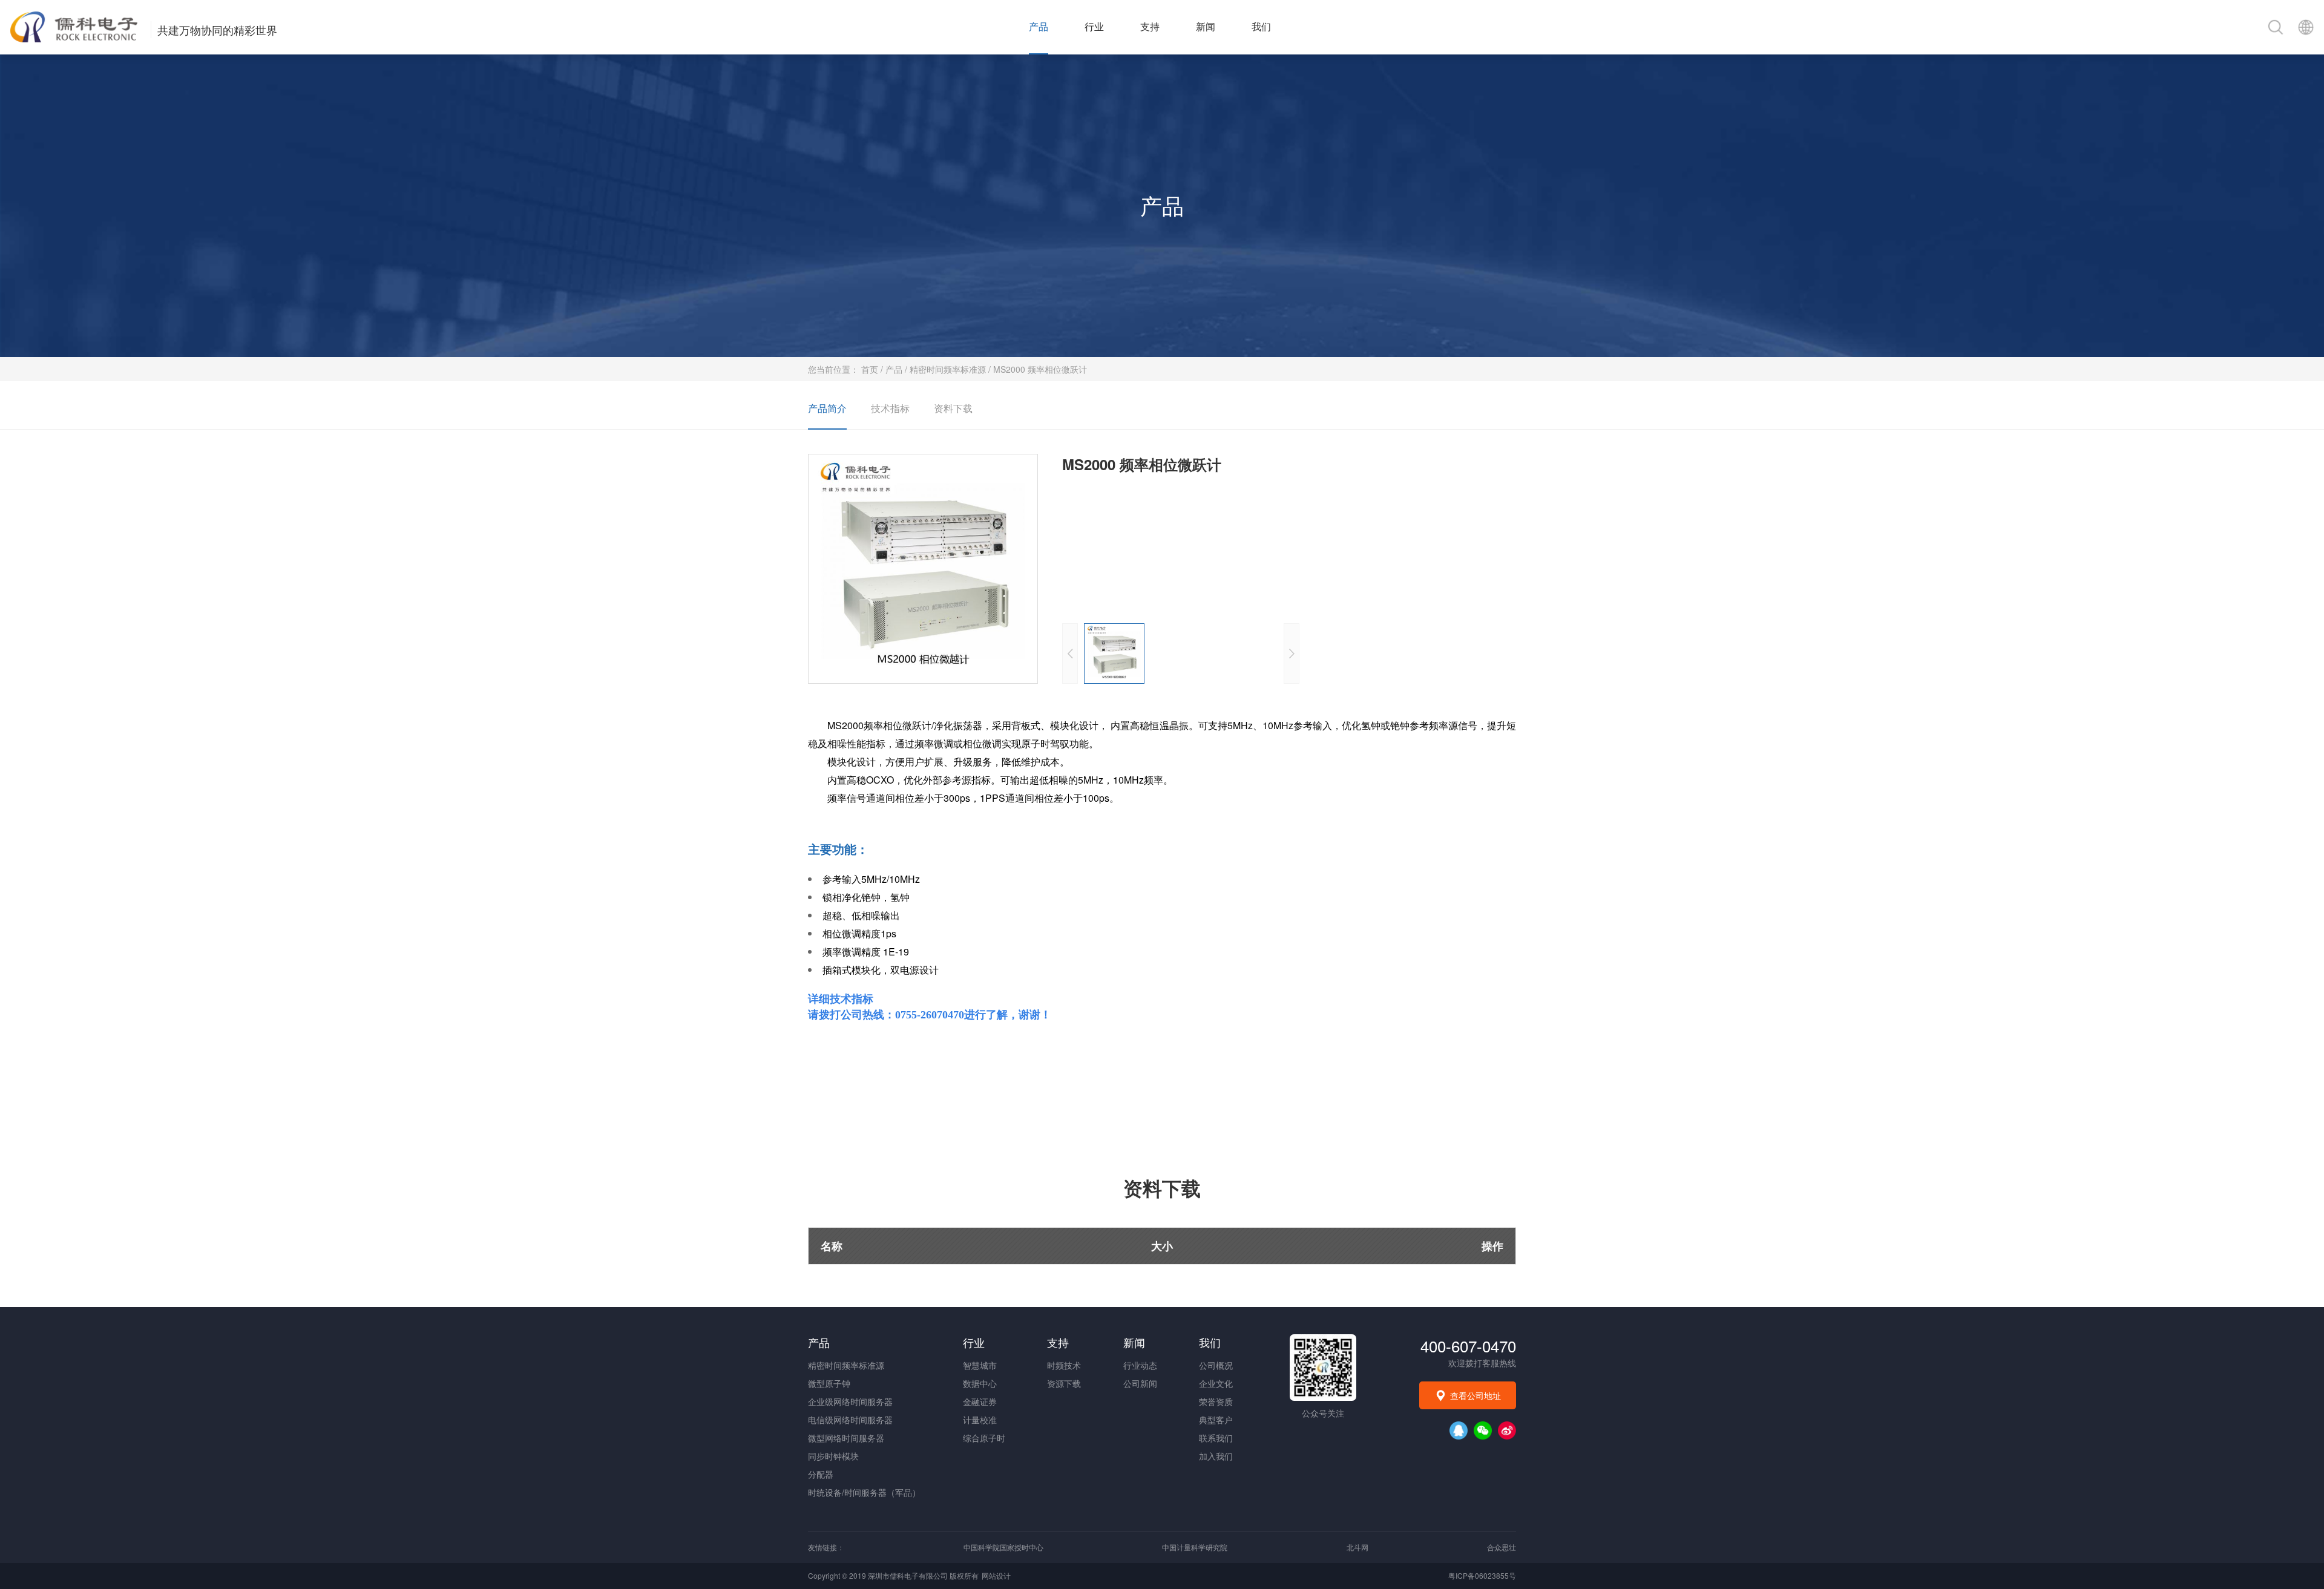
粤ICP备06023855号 (1482, 1575)
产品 (1039, 27)
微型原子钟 (829, 1383)
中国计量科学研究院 (1195, 1547)
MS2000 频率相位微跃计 (1040, 369)
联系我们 (1216, 1438)
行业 (1094, 27)
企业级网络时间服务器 (850, 1401)
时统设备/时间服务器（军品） (864, 1492)
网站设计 (996, 1575)
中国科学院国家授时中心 (1003, 1547)
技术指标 (890, 408)
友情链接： (826, 1547)
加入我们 (1216, 1456)
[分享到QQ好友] (1459, 1430)
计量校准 (980, 1420)
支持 (1150, 27)
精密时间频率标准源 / (951, 369)
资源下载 (1064, 1383)
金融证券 (980, 1401)
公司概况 (1216, 1365)
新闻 (1206, 27)
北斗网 (1357, 1547)
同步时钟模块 (833, 1456)
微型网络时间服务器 (846, 1438)
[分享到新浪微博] (1507, 1430)
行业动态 (1140, 1365)
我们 (1261, 27)
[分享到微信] (1483, 1430)
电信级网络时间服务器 (850, 1420)
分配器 (821, 1474)
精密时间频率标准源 (846, 1365)
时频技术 (1064, 1365)
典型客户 (1216, 1420)
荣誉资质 (1216, 1401)
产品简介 (827, 408)
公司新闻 (1140, 1383)
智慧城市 (980, 1365)
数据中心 (980, 1383)
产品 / (898, 369)
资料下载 (953, 408)
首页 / (873, 369)
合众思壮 (1502, 1547)
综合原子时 (984, 1438)
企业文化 (1216, 1383)
